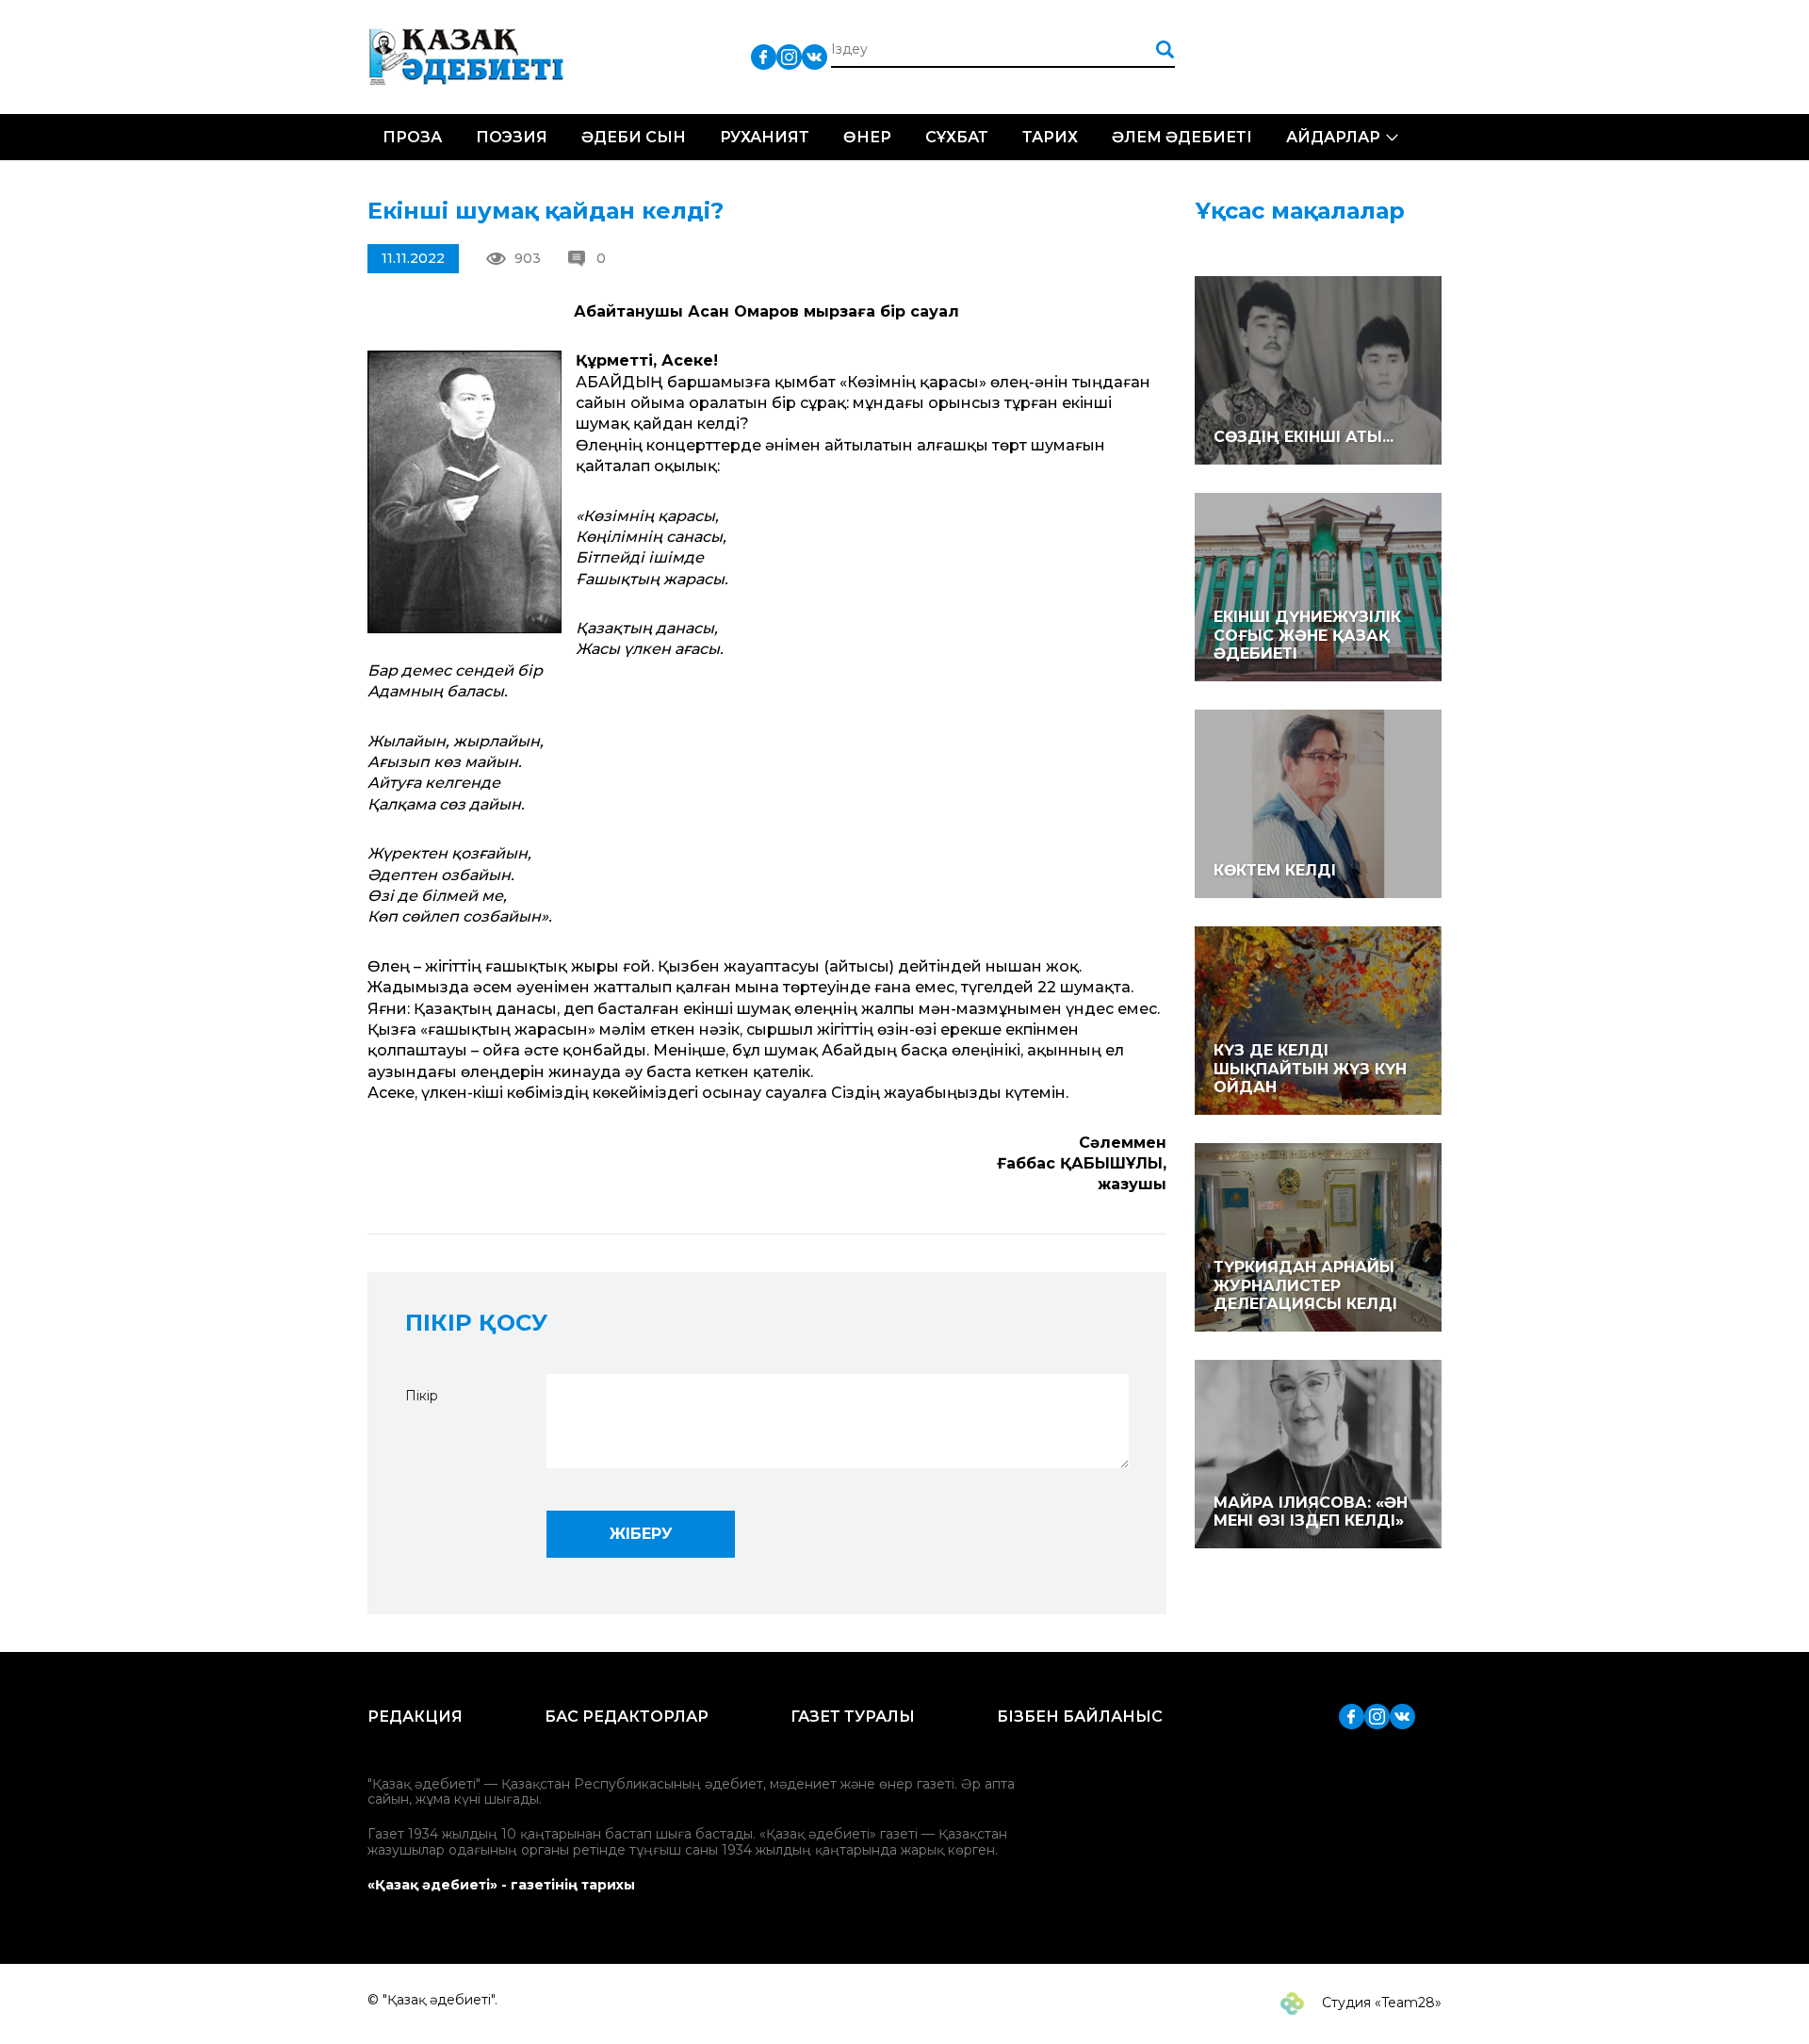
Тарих (1050, 137)
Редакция (415, 1717)
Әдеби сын (634, 137)
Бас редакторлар (627, 1717)
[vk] (815, 56)
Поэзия (512, 137)
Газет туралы (853, 1717)
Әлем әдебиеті (1182, 137)
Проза (412, 137)
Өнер (867, 137)
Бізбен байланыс (1080, 1717)
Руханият (765, 137)
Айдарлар (1333, 137)
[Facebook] (764, 56)
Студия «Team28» (1380, 2003)
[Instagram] (789, 56)
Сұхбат (957, 137)
